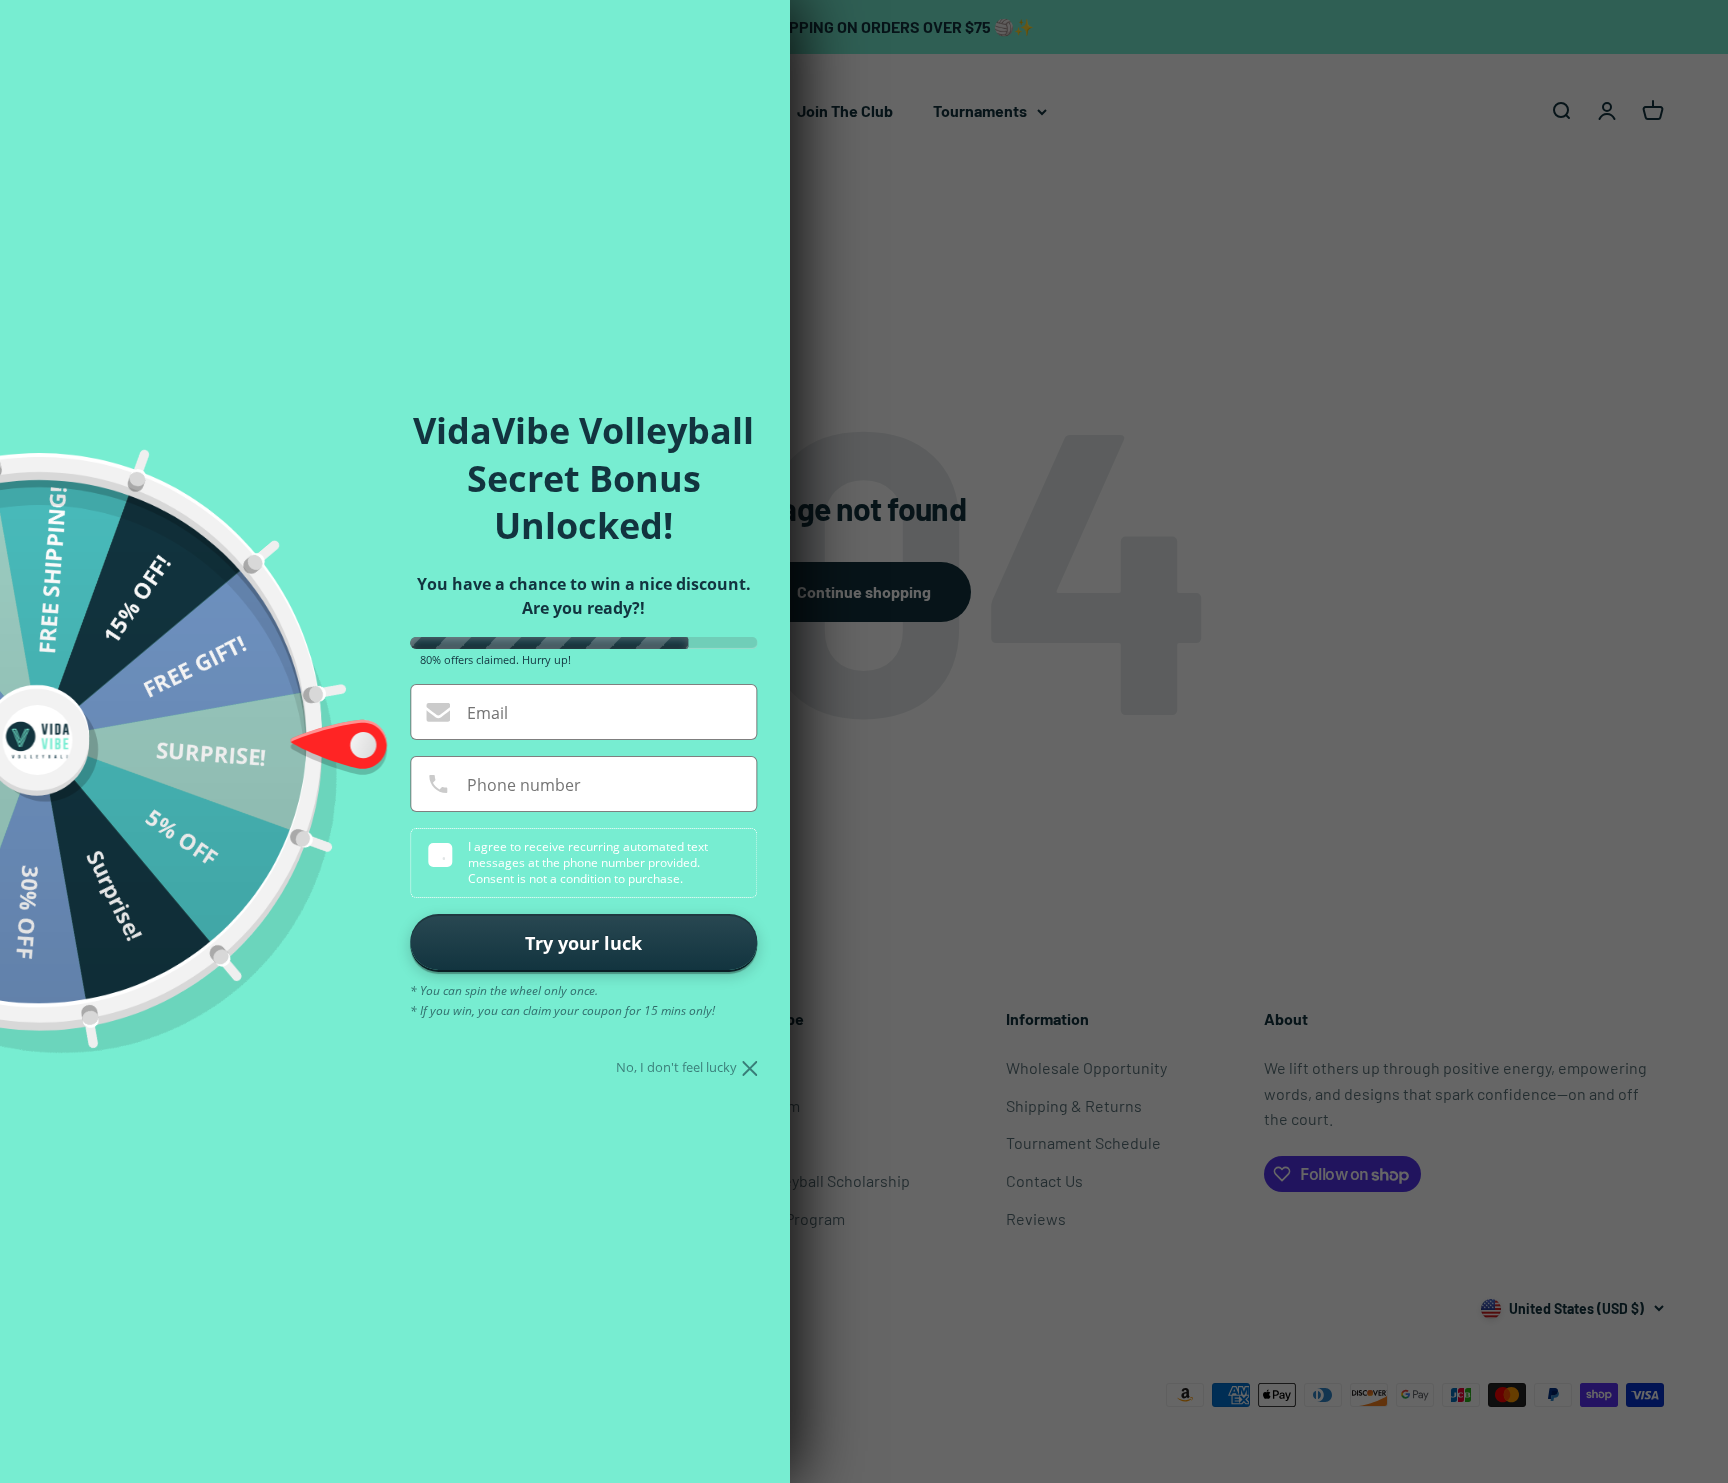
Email (487, 713)
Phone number (524, 785)
